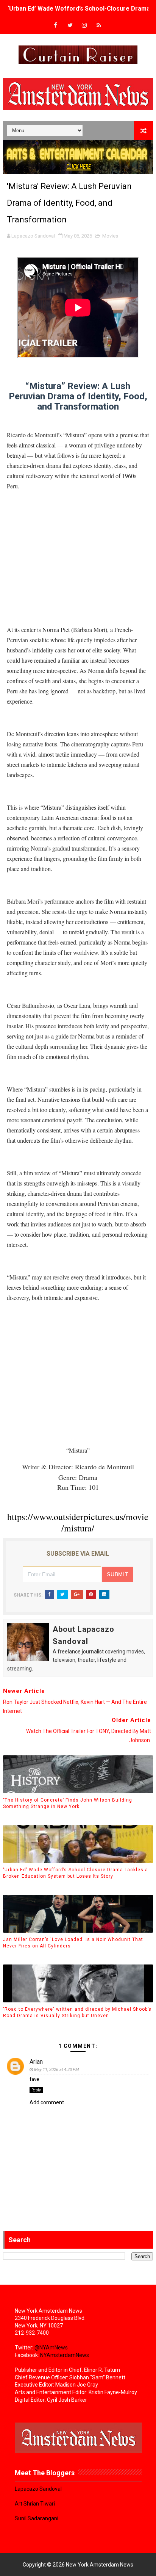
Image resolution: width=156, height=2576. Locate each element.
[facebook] (56, 26)
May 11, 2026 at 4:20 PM (56, 2070)
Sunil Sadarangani (37, 2518)
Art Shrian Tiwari (35, 2504)
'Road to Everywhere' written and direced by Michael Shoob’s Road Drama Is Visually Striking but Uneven (77, 2012)
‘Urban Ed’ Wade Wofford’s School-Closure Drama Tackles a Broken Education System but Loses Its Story (76, 1873)
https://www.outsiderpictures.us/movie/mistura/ (78, 1522)
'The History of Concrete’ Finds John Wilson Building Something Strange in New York (68, 1803)
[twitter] (70, 26)
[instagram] (84, 26)
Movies (110, 236)
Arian (36, 2062)
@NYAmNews (51, 2348)
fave (34, 2079)
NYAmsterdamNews (65, 2355)
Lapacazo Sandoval (38, 2489)
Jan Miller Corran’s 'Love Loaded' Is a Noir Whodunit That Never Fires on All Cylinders (73, 1943)
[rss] (99, 26)
